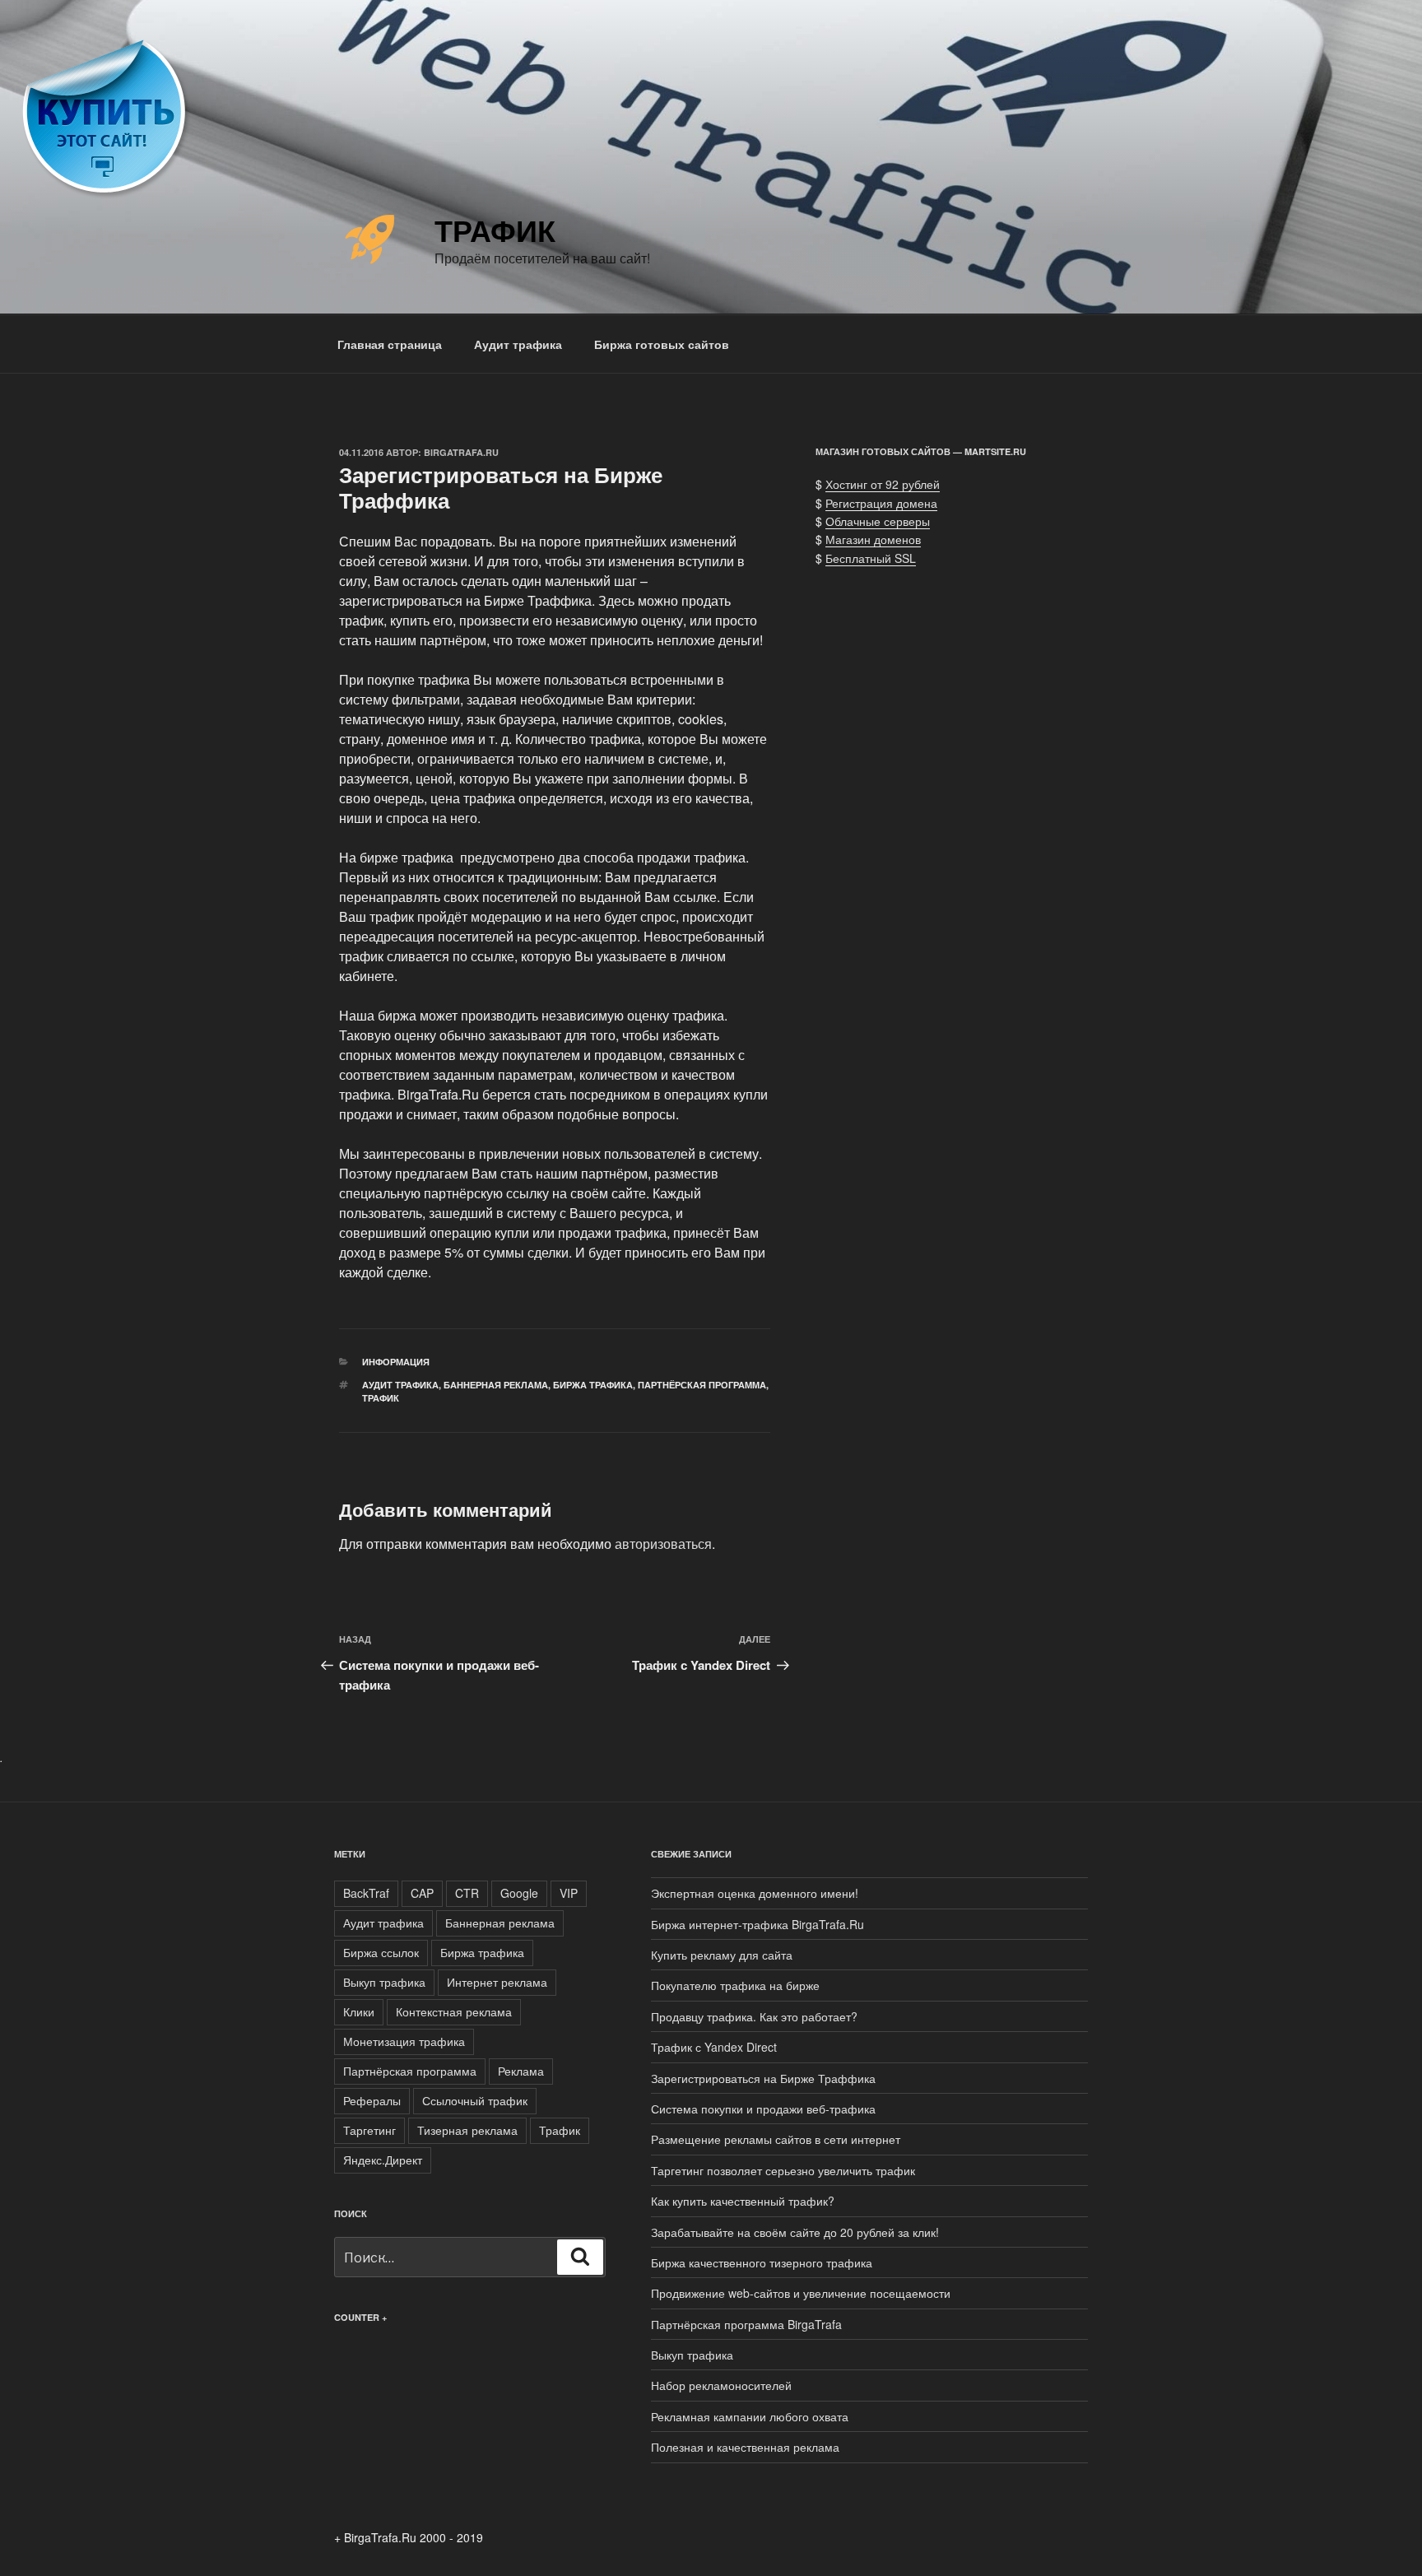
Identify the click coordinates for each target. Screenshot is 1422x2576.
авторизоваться (663, 1544)
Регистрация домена (881, 503)
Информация (396, 1362)
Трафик (495, 230)
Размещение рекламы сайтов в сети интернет (776, 2139)
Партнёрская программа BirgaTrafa (746, 2324)
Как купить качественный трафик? (743, 2201)
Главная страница (390, 344)
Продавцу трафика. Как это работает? (754, 2016)
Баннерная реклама (496, 1385)
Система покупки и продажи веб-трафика (763, 2109)
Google (519, 1893)
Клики (359, 2011)
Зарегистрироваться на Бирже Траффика (763, 2078)
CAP (422, 1893)
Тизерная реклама (467, 2130)
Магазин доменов (873, 539)
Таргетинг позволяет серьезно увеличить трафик (783, 2170)
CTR (467, 1893)
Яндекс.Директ (383, 2160)
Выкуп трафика (384, 1982)
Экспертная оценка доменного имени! (755, 1893)
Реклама (521, 2071)
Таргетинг (369, 2130)
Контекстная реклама (454, 2011)
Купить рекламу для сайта (722, 1955)
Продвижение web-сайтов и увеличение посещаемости (801, 2293)
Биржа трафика (593, 1385)
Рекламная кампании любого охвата (750, 2416)
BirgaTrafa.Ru (461, 452)
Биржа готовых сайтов (662, 344)
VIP (569, 1893)
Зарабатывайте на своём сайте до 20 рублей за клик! (795, 2232)
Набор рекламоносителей (721, 2385)
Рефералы (372, 2100)
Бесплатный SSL (871, 558)
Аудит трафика (518, 344)
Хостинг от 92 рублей (883, 484)
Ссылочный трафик (475, 2100)
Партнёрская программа (702, 1385)
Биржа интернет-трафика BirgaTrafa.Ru (757, 1924)
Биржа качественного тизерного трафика (762, 2262)
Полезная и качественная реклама (745, 2447)
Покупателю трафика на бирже (735, 1985)
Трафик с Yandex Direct (714, 2047)
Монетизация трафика (404, 2041)
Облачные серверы (878, 521)
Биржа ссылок (381, 1952)
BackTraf (366, 1893)
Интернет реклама (497, 1982)
